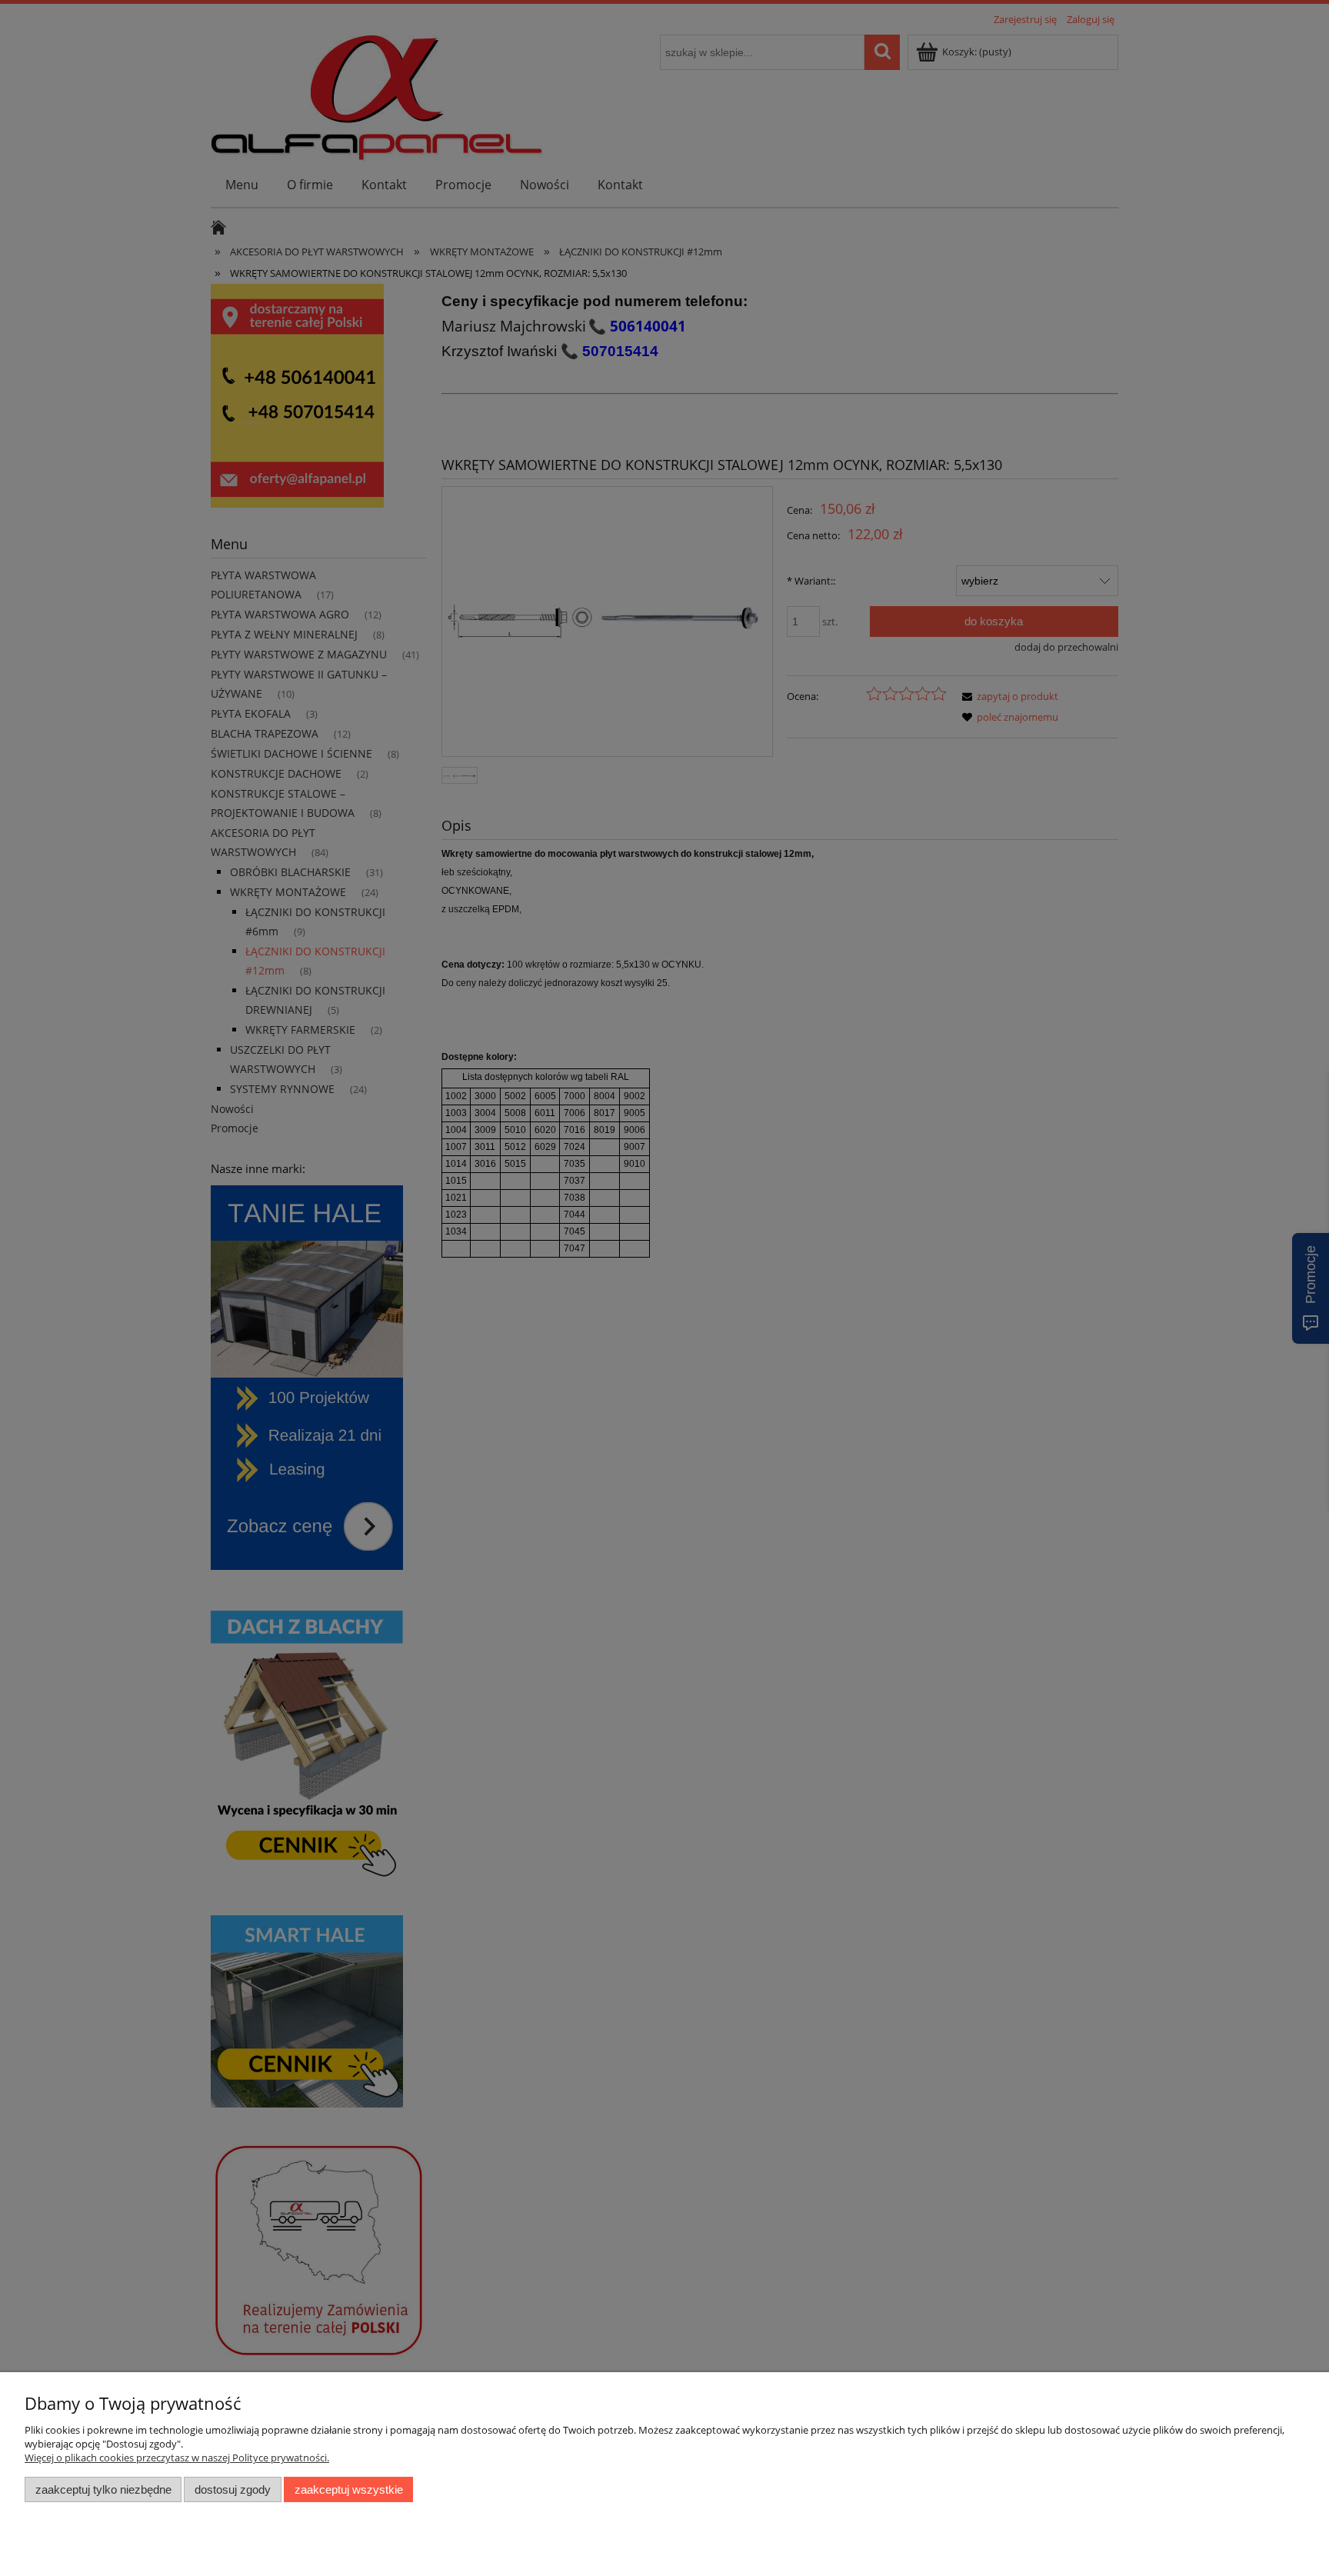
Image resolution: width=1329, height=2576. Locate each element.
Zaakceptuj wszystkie (349, 2489)
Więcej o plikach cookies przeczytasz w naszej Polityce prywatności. (177, 2458)
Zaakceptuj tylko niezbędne (103, 2489)
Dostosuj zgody (233, 2489)
